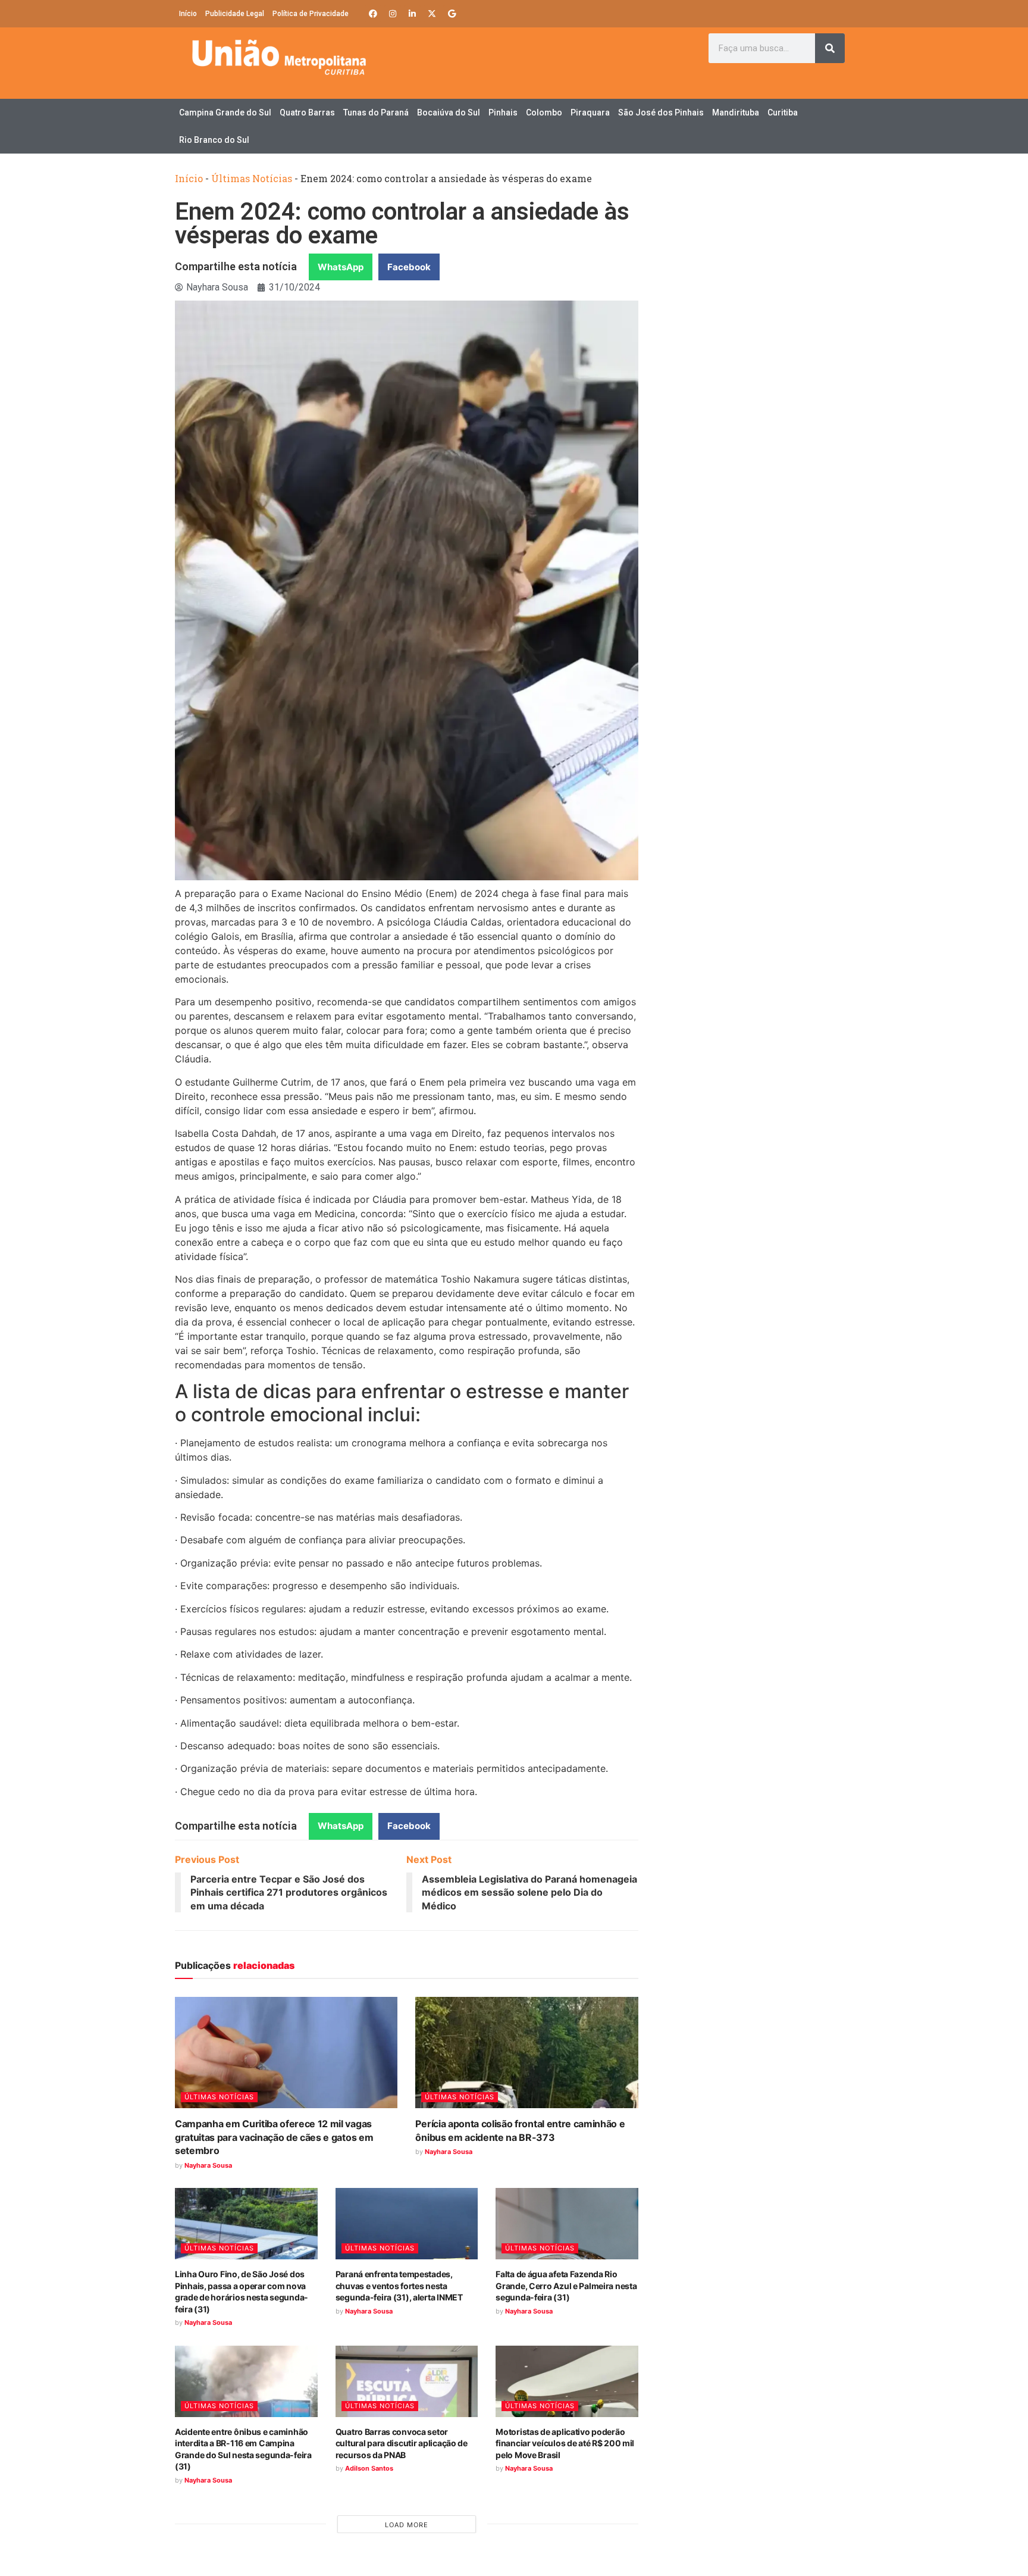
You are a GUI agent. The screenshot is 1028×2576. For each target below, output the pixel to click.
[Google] (452, 14)
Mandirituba (736, 112)
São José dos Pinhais (661, 112)
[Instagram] (393, 14)
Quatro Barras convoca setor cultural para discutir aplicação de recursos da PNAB (402, 2443)
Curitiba (783, 112)
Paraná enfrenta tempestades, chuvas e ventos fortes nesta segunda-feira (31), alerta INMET (399, 2286)
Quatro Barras (307, 112)
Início (188, 14)
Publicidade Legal (235, 14)
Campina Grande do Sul (225, 112)
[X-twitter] (432, 14)
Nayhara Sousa (208, 2165)
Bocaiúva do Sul (449, 112)
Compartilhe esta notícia (236, 266)
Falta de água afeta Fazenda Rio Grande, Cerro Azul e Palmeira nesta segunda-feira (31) (566, 2286)
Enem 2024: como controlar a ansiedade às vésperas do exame (402, 223)
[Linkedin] (412, 14)
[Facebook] (373, 14)
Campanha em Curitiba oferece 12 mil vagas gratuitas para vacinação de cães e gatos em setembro (274, 2137)
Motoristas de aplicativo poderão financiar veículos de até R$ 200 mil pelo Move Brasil (565, 2443)
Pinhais (503, 112)
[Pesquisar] (830, 48)
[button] (341, 267)
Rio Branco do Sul (214, 140)
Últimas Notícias (252, 178)
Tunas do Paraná (376, 112)
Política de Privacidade (311, 14)
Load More (407, 2525)
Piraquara (590, 112)
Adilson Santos (369, 2468)
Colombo (544, 112)
